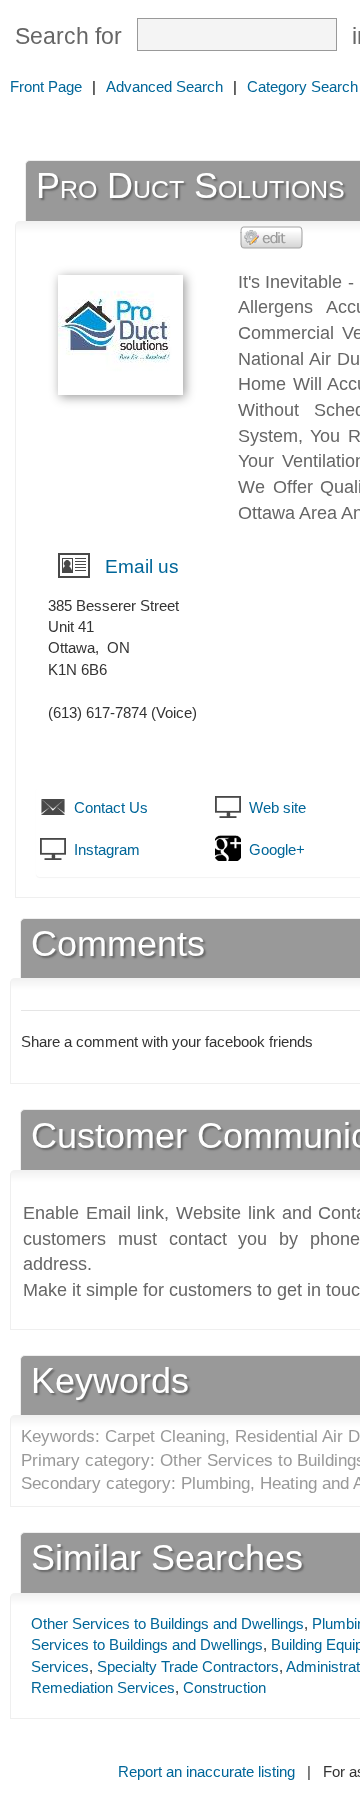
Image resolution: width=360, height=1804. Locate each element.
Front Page (46, 86)
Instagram (107, 849)
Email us (142, 566)
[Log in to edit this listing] (272, 236)
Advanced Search (164, 86)
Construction (224, 1687)
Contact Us (111, 807)
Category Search (302, 86)
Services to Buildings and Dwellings (147, 1644)
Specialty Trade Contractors (188, 1666)
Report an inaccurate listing (206, 1771)
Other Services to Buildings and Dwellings (167, 1623)
